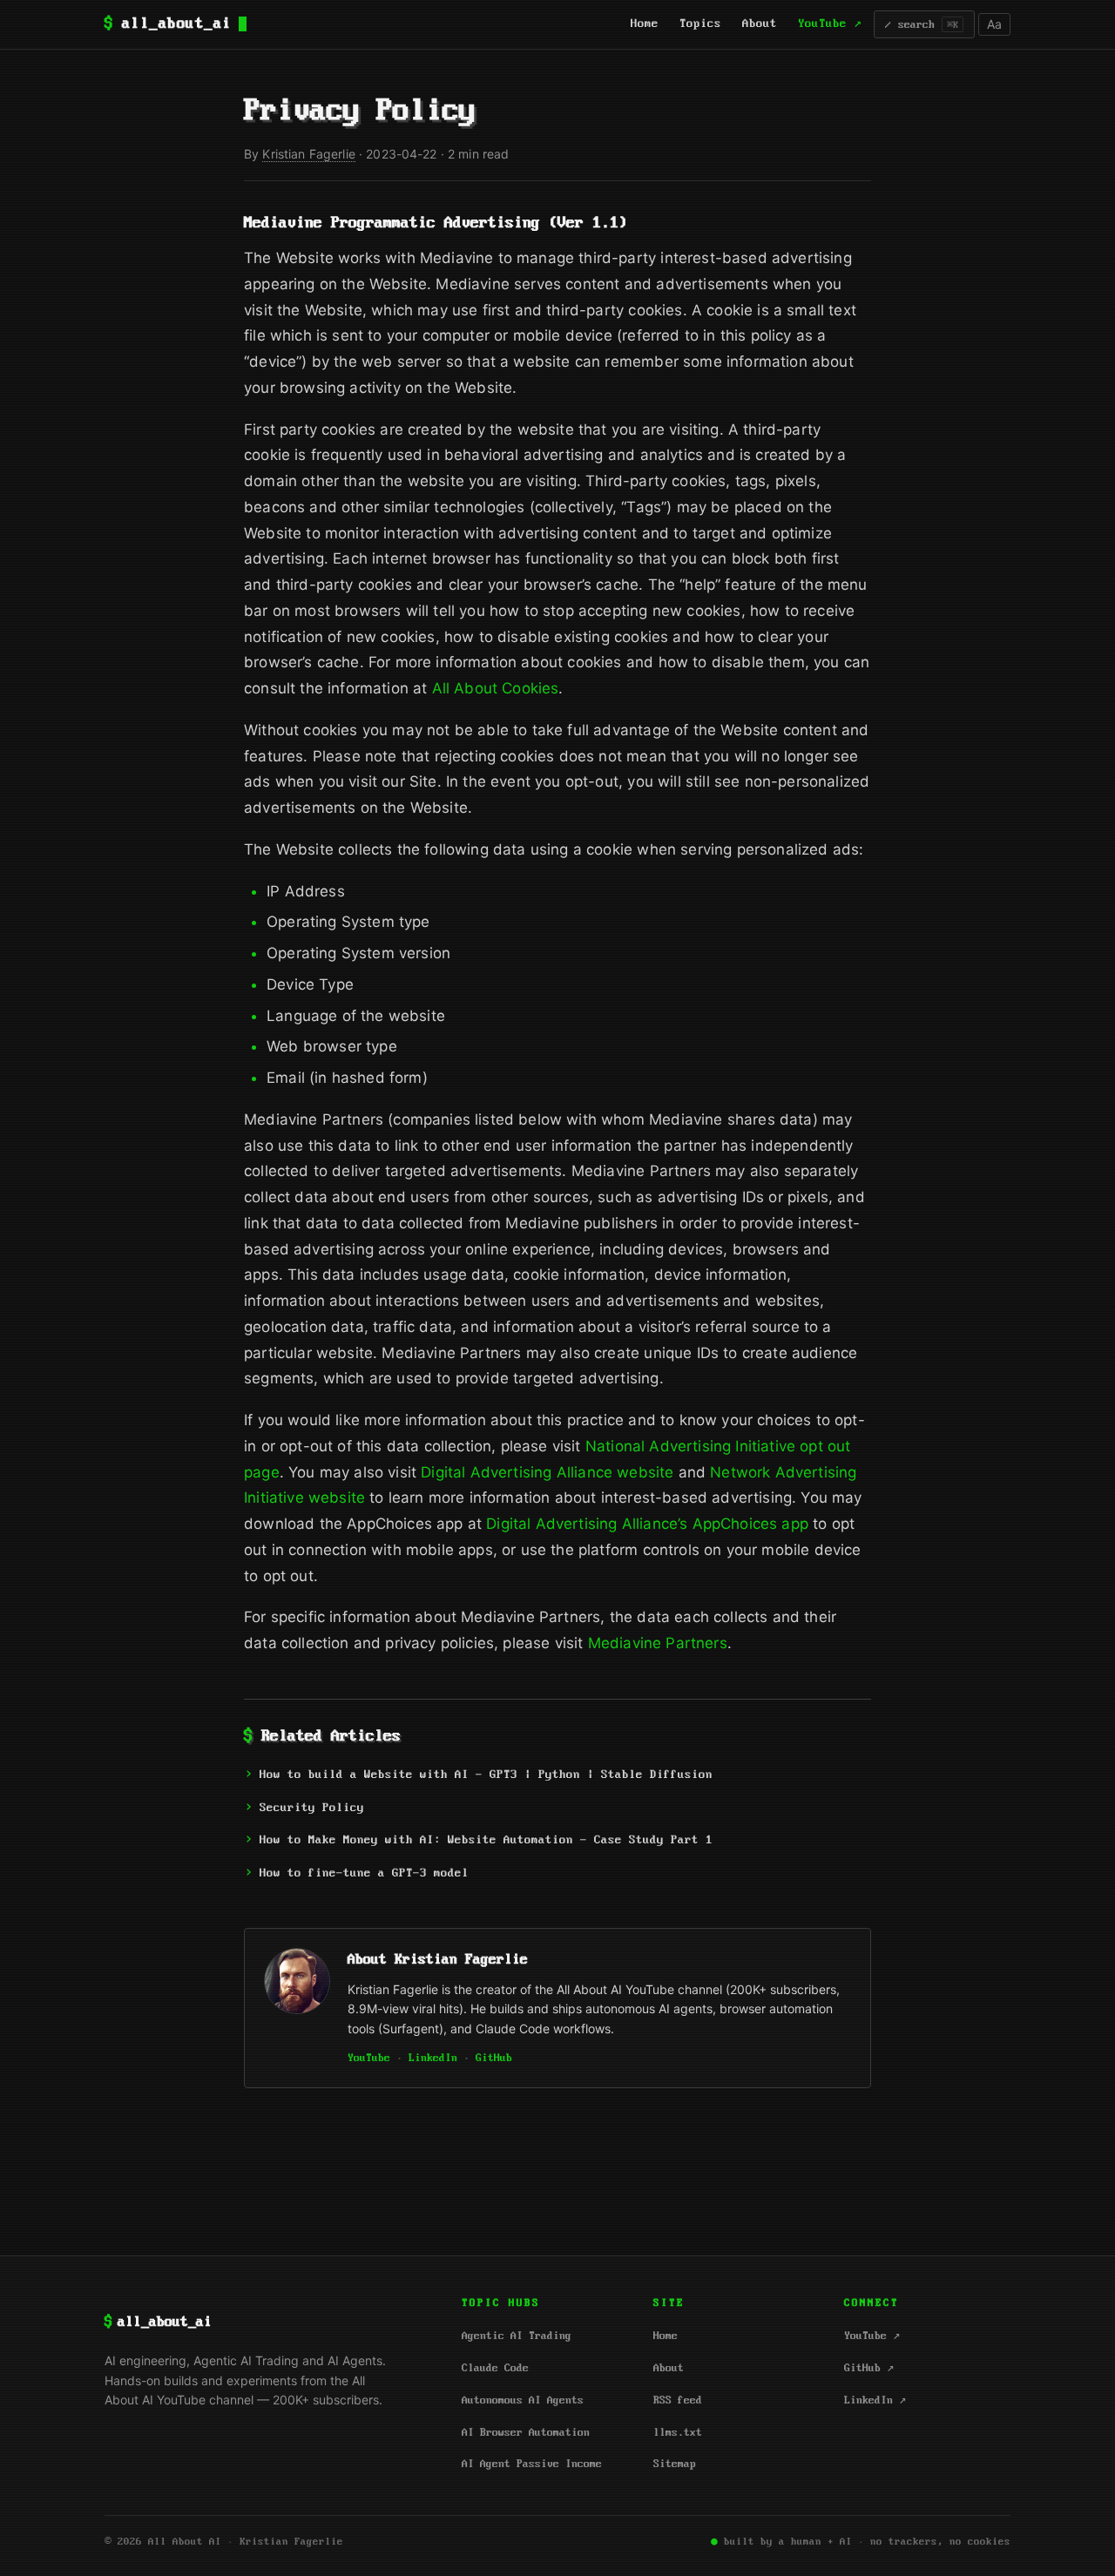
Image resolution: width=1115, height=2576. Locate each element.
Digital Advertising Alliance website (547, 1472)
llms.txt (678, 2433)
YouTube (369, 2058)
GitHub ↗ (869, 2368)
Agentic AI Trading (517, 2336)
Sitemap (675, 2464)
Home (645, 24)
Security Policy (312, 1808)
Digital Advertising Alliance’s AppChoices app (647, 1524)
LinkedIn (433, 2058)
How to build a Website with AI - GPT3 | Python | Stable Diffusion (486, 1775)
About (760, 24)
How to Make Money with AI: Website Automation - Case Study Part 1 (486, 1840)
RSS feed (678, 2400)
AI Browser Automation (526, 2433)
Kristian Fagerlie (308, 154)
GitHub (494, 2058)
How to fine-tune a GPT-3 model (364, 1873)
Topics (700, 24)
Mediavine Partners (658, 1643)
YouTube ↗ (830, 24)
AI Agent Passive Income (532, 2464)
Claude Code (495, 2368)
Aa (994, 24)
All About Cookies (496, 688)
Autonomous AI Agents (523, 2400)
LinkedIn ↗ (875, 2400)
